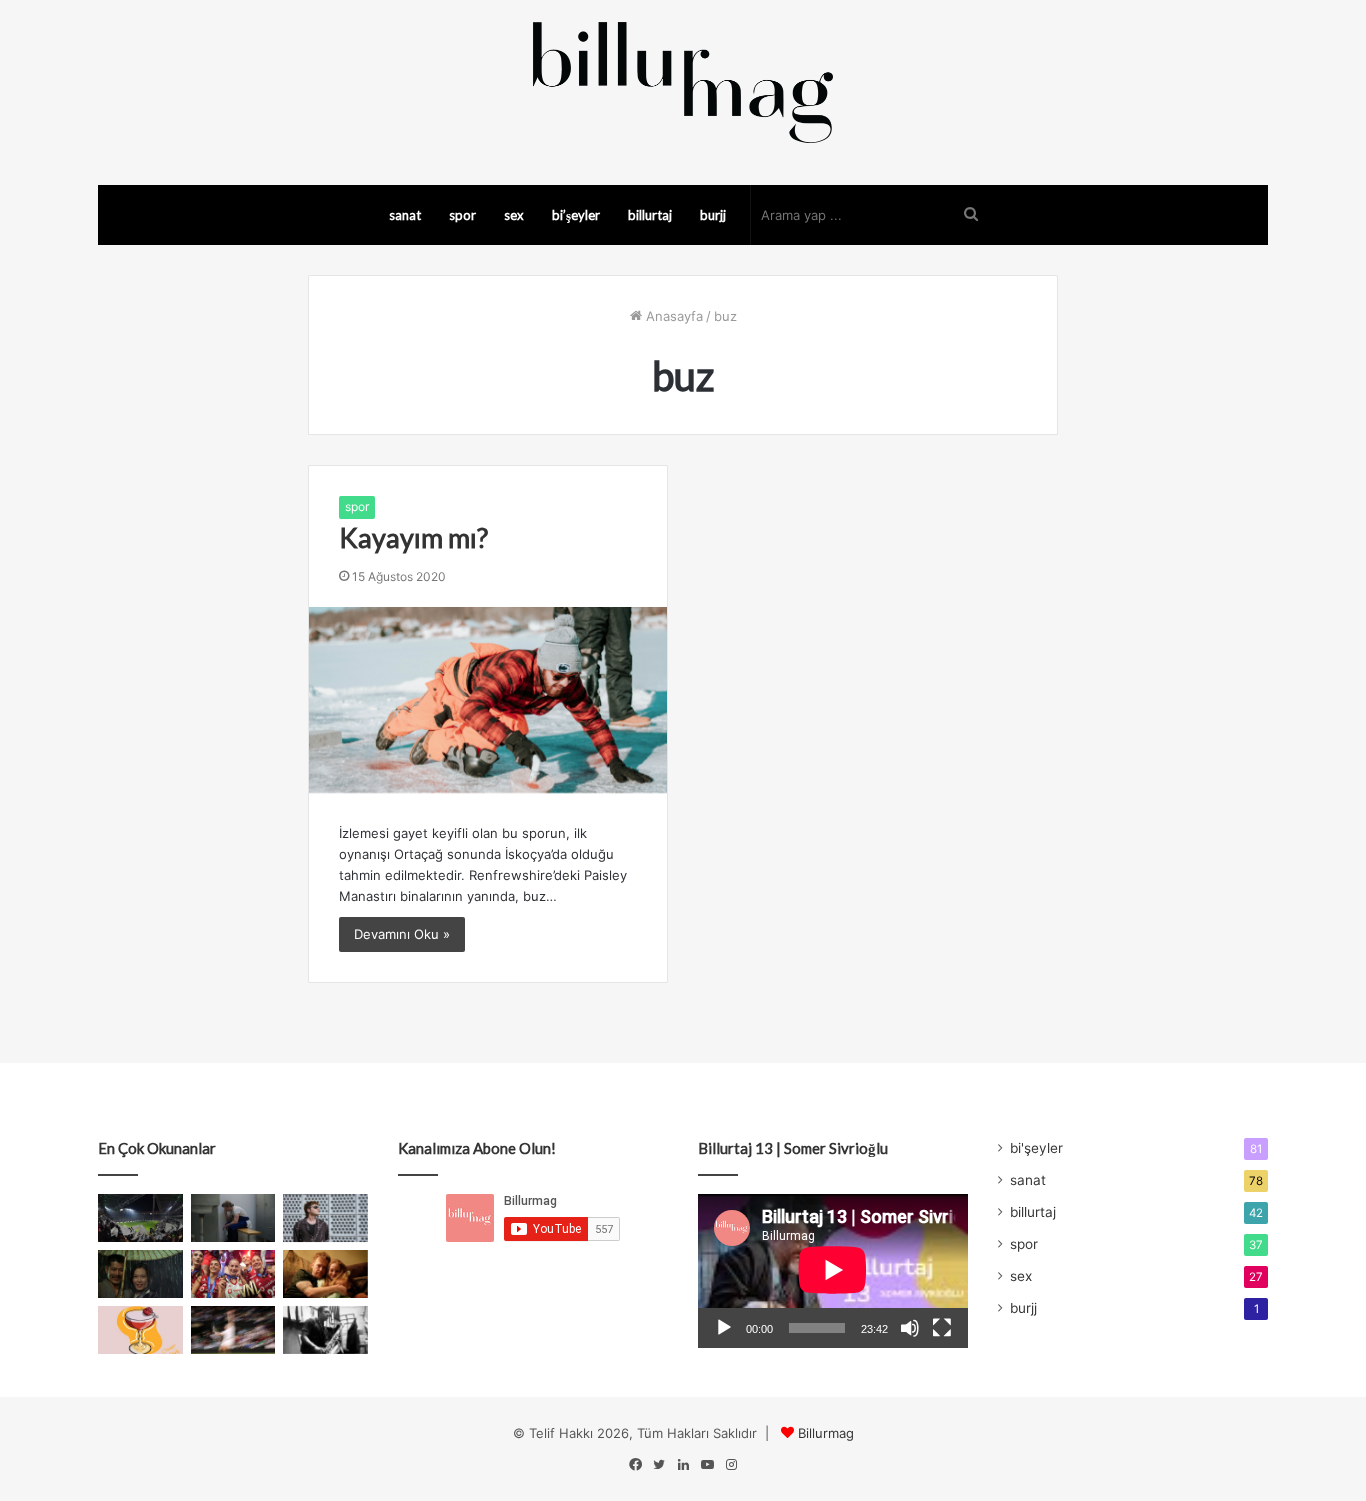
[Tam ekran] (942, 1328)
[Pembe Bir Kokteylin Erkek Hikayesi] (140, 1330)
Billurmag (826, 1433)
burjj (713, 215)
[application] (833, 1271)
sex (514, 215)
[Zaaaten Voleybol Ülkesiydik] (233, 1274)
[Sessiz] (910, 1328)
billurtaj (650, 215)
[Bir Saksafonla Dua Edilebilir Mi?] (325, 1330)
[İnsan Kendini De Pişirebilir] (233, 1218)
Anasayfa (672, 316)
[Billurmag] (683, 82)
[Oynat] (724, 1328)
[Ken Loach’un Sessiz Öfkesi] (325, 1274)
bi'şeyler (1036, 1148)
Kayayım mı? (413, 537)
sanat (405, 215)
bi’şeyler (576, 215)
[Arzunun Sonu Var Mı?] (140, 1274)
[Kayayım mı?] (488, 700)
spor (462, 215)
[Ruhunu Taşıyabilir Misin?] (140, 1218)
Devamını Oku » (402, 934)
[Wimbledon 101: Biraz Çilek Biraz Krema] (233, 1330)
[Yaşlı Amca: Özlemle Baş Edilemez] (325, 1218)
